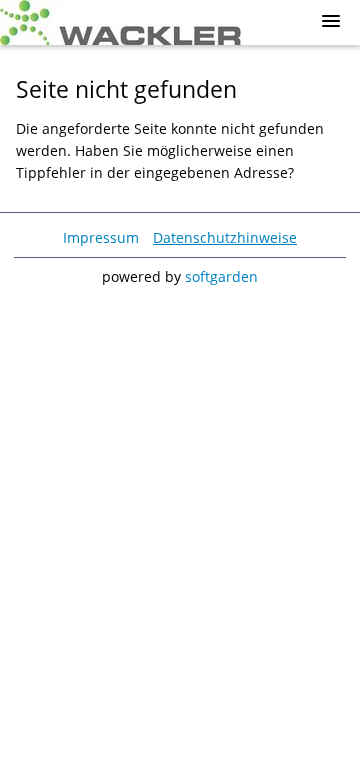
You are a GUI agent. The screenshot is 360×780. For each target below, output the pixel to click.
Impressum (101, 237)
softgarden (221, 276)
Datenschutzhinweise (225, 237)
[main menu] (331, 21)
